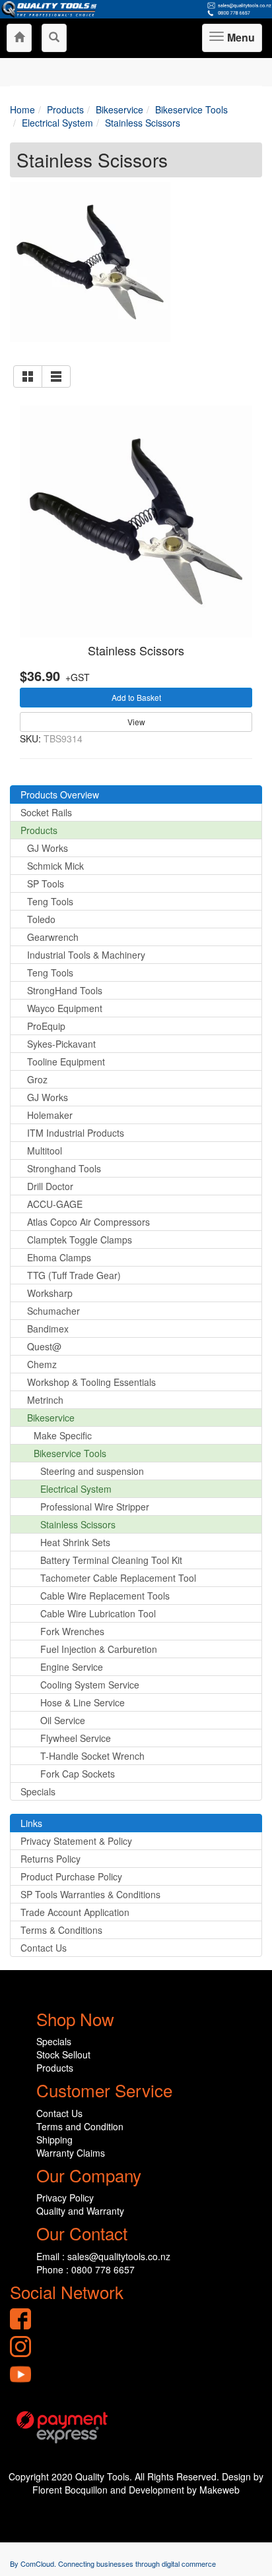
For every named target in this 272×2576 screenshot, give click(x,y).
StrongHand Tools (65, 990)
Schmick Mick (55, 866)
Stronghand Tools (64, 1168)
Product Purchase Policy (71, 1876)
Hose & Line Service (83, 1702)
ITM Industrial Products (76, 1133)
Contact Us (44, 1948)
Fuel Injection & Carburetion (99, 1649)
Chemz (42, 1364)
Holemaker (50, 1115)
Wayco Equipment (65, 1008)
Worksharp (50, 1293)
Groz (37, 1079)
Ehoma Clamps (59, 1257)
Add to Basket (136, 697)
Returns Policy (51, 1859)
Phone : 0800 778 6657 (85, 2269)
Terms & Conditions (61, 1930)
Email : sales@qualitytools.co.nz (103, 2256)
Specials (38, 1791)
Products (39, 830)
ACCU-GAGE (55, 1204)
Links (31, 1823)
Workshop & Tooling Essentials (91, 1382)
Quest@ (44, 1346)
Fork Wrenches (72, 1631)
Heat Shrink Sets (75, 1542)
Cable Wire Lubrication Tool (98, 1613)
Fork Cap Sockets (78, 1774)
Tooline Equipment (66, 1062)
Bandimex (48, 1329)
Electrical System (76, 1489)
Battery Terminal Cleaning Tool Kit (111, 1560)
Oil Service (63, 1720)
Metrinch (45, 1400)
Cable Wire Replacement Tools (105, 1596)
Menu (239, 41)
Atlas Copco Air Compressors (88, 1222)
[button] (28, 376)
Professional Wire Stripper (95, 1507)
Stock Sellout (63, 2054)
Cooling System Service (90, 1685)
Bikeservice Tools (70, 1453)
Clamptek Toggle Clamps (80, 1240)
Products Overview (60, 794)
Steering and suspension (92, 1471)
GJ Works (48, 848)
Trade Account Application (75, 1912)
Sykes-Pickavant (61, 1044)
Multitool (45, 1151)
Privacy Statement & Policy (76, 1841)
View (136, 722)
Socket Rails (46, 812)
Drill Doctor (50, 1186)
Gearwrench (53, 937)
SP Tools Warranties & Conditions (90, 1894)
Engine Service (72, 1667)
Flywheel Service (76, 1738)
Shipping (54, 2140)
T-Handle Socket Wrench (92, 1756)
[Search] (54, 38)
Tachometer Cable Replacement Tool (118, 1578)
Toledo (41, 919)
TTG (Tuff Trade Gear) (74, 1275)
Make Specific (63, 1435)
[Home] (19, 38)
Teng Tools (50, 901)
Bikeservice (51, 1418)
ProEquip (46, 1026)
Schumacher (53, 1311)
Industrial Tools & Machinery (86, 955)
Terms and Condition (80, 2126)
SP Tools (46, 884)
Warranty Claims (71, 2153)
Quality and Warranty (80, 2211)
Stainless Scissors (136, 650)
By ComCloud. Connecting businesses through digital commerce (113, 2563)
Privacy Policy (65, 2198)
